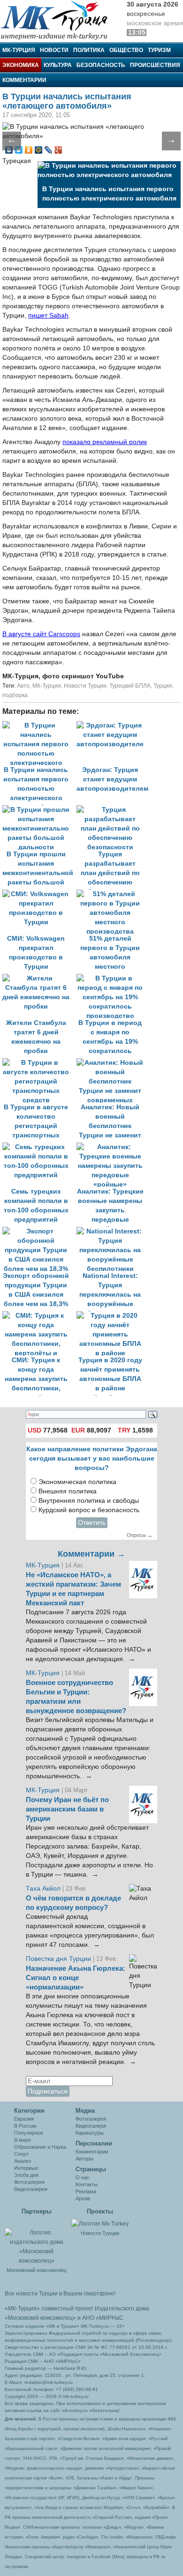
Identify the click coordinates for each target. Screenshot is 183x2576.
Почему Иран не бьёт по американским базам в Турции (67, 1809)
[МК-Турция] (59, 20)
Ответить (92, 1523)
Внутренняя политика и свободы (89, 1501)
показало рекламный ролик (105, 442)
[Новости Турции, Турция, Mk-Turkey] (100, 2223)
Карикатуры (90, 2133)
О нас (83, 2177)
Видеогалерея (31, 2189)
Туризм (159, 50)
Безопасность (101, 65)
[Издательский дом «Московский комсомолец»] (36, 2242)
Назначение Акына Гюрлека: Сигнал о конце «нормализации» (76, 1978)
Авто (23, 686)
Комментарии (24, 80)
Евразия (24, 2119)
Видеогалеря (91, 2126)
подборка (15, 695)
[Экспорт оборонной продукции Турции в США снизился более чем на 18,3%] (39, 1231)
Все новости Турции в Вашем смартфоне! (60, 2294)
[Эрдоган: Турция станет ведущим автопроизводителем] (113, 725)
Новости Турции (85, 686)
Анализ (23, 2161)
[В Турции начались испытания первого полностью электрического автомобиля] (39, 725)
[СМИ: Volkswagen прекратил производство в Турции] (39, 894)
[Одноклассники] (29, 150)
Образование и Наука (40, 2147)
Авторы (84, 2159)
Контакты (87, 2184)
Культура (58, 65)
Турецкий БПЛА (130, 686)
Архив (83, 2198)
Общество (126, 50)
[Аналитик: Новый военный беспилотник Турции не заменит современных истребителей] (113, 1063)
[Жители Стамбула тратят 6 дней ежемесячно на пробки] (39, 978)
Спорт (21, 2154)
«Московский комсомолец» (40, 2318)
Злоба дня (26, 2175)
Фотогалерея (29, 2182)
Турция (163, 686)
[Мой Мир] (39, 150)
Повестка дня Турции (59, 1959)
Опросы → (140, 1535)
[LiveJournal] (49, 150)
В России (25, 2126)
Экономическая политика (77, 1482)
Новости (54, 50)
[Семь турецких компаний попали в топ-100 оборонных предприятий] (39, 1147)
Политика (89, 50)
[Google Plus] (58, 150)
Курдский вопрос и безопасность (89, 1510)
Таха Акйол (43, 1889)
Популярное (29, 2133)
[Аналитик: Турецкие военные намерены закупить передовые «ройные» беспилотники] (113, 1147)
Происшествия (155, 65)
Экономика (21, 65)
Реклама (86, 2191)
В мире (23, 2140)
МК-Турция (19, 50)
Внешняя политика (68, 1491)
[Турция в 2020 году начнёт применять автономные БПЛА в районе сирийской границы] (113, 1316)
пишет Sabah (48, 316)
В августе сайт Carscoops (41, 634)
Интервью (26, 2168)
